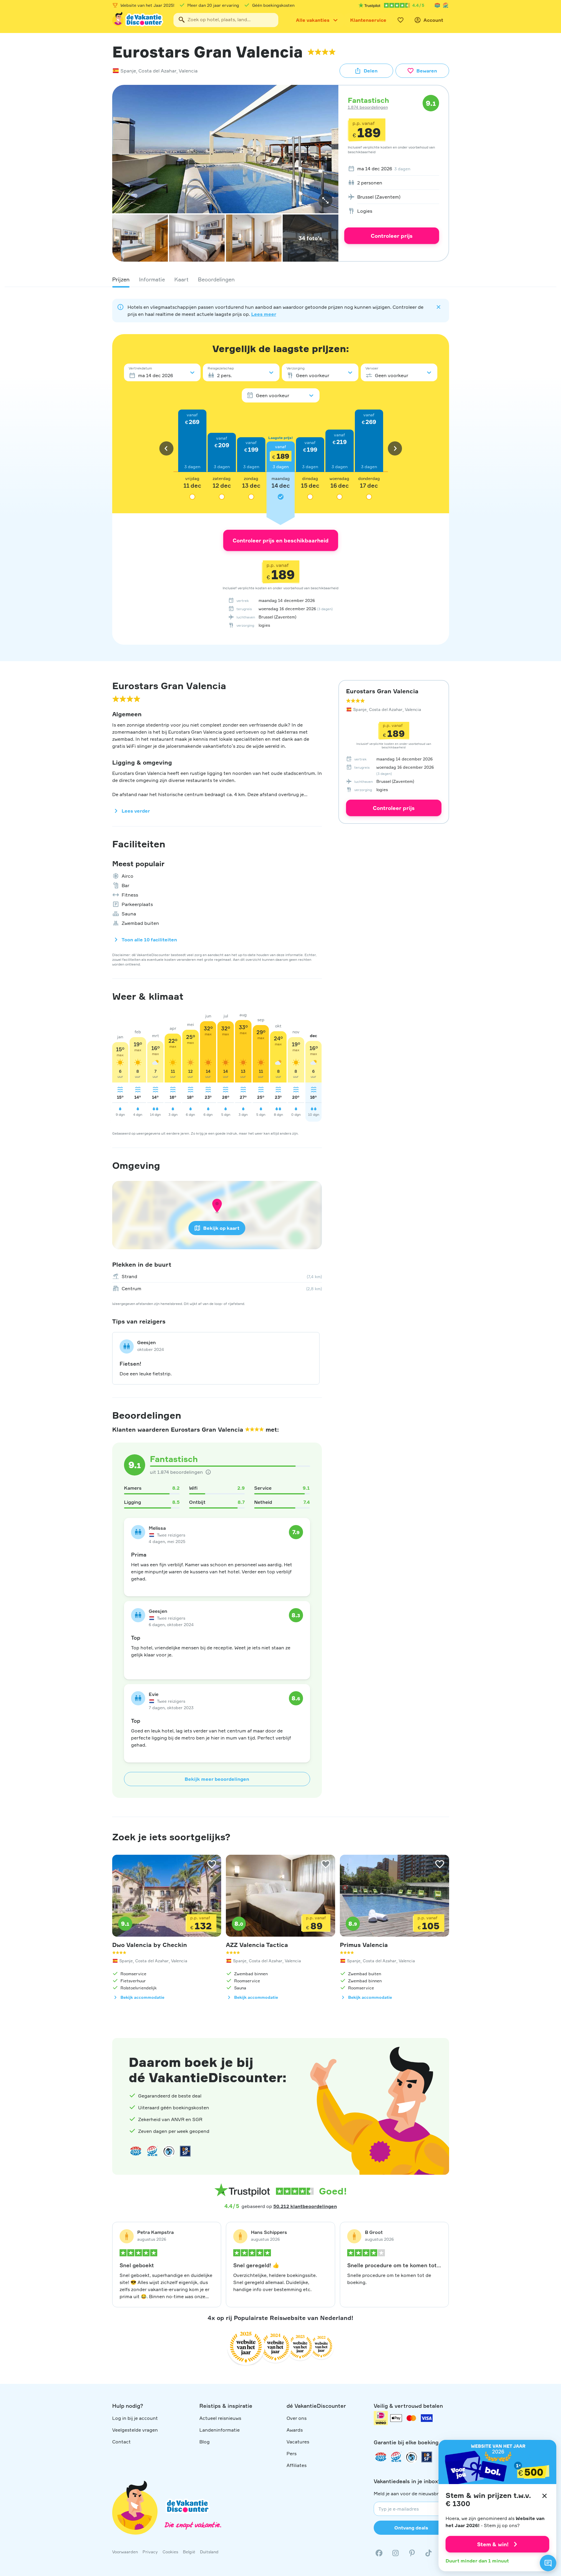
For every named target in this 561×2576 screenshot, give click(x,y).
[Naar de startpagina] (138, 20)
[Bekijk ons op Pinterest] (412, 2553)
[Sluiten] (545, 2496)
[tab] (121, 279)
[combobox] (226, 20)
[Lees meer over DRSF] (185, 2151)
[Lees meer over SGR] (446, 5)
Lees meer (264, 314)
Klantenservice (368, 20)
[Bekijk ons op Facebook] (379, 2553)
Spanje (128, 71)
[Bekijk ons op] (395, 2553)
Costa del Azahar (157, 71)
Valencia (188, 71)
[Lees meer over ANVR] (437, 5)
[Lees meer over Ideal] (169, 2151)
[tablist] (281, 279)
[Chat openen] (548, 2563)
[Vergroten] (325, 200)
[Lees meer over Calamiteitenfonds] (411, 2457)
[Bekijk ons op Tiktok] (428, 2553)
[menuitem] (392, 169)
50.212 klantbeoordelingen (305, 2206)
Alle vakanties (313, 20)
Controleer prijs (392, 236)
